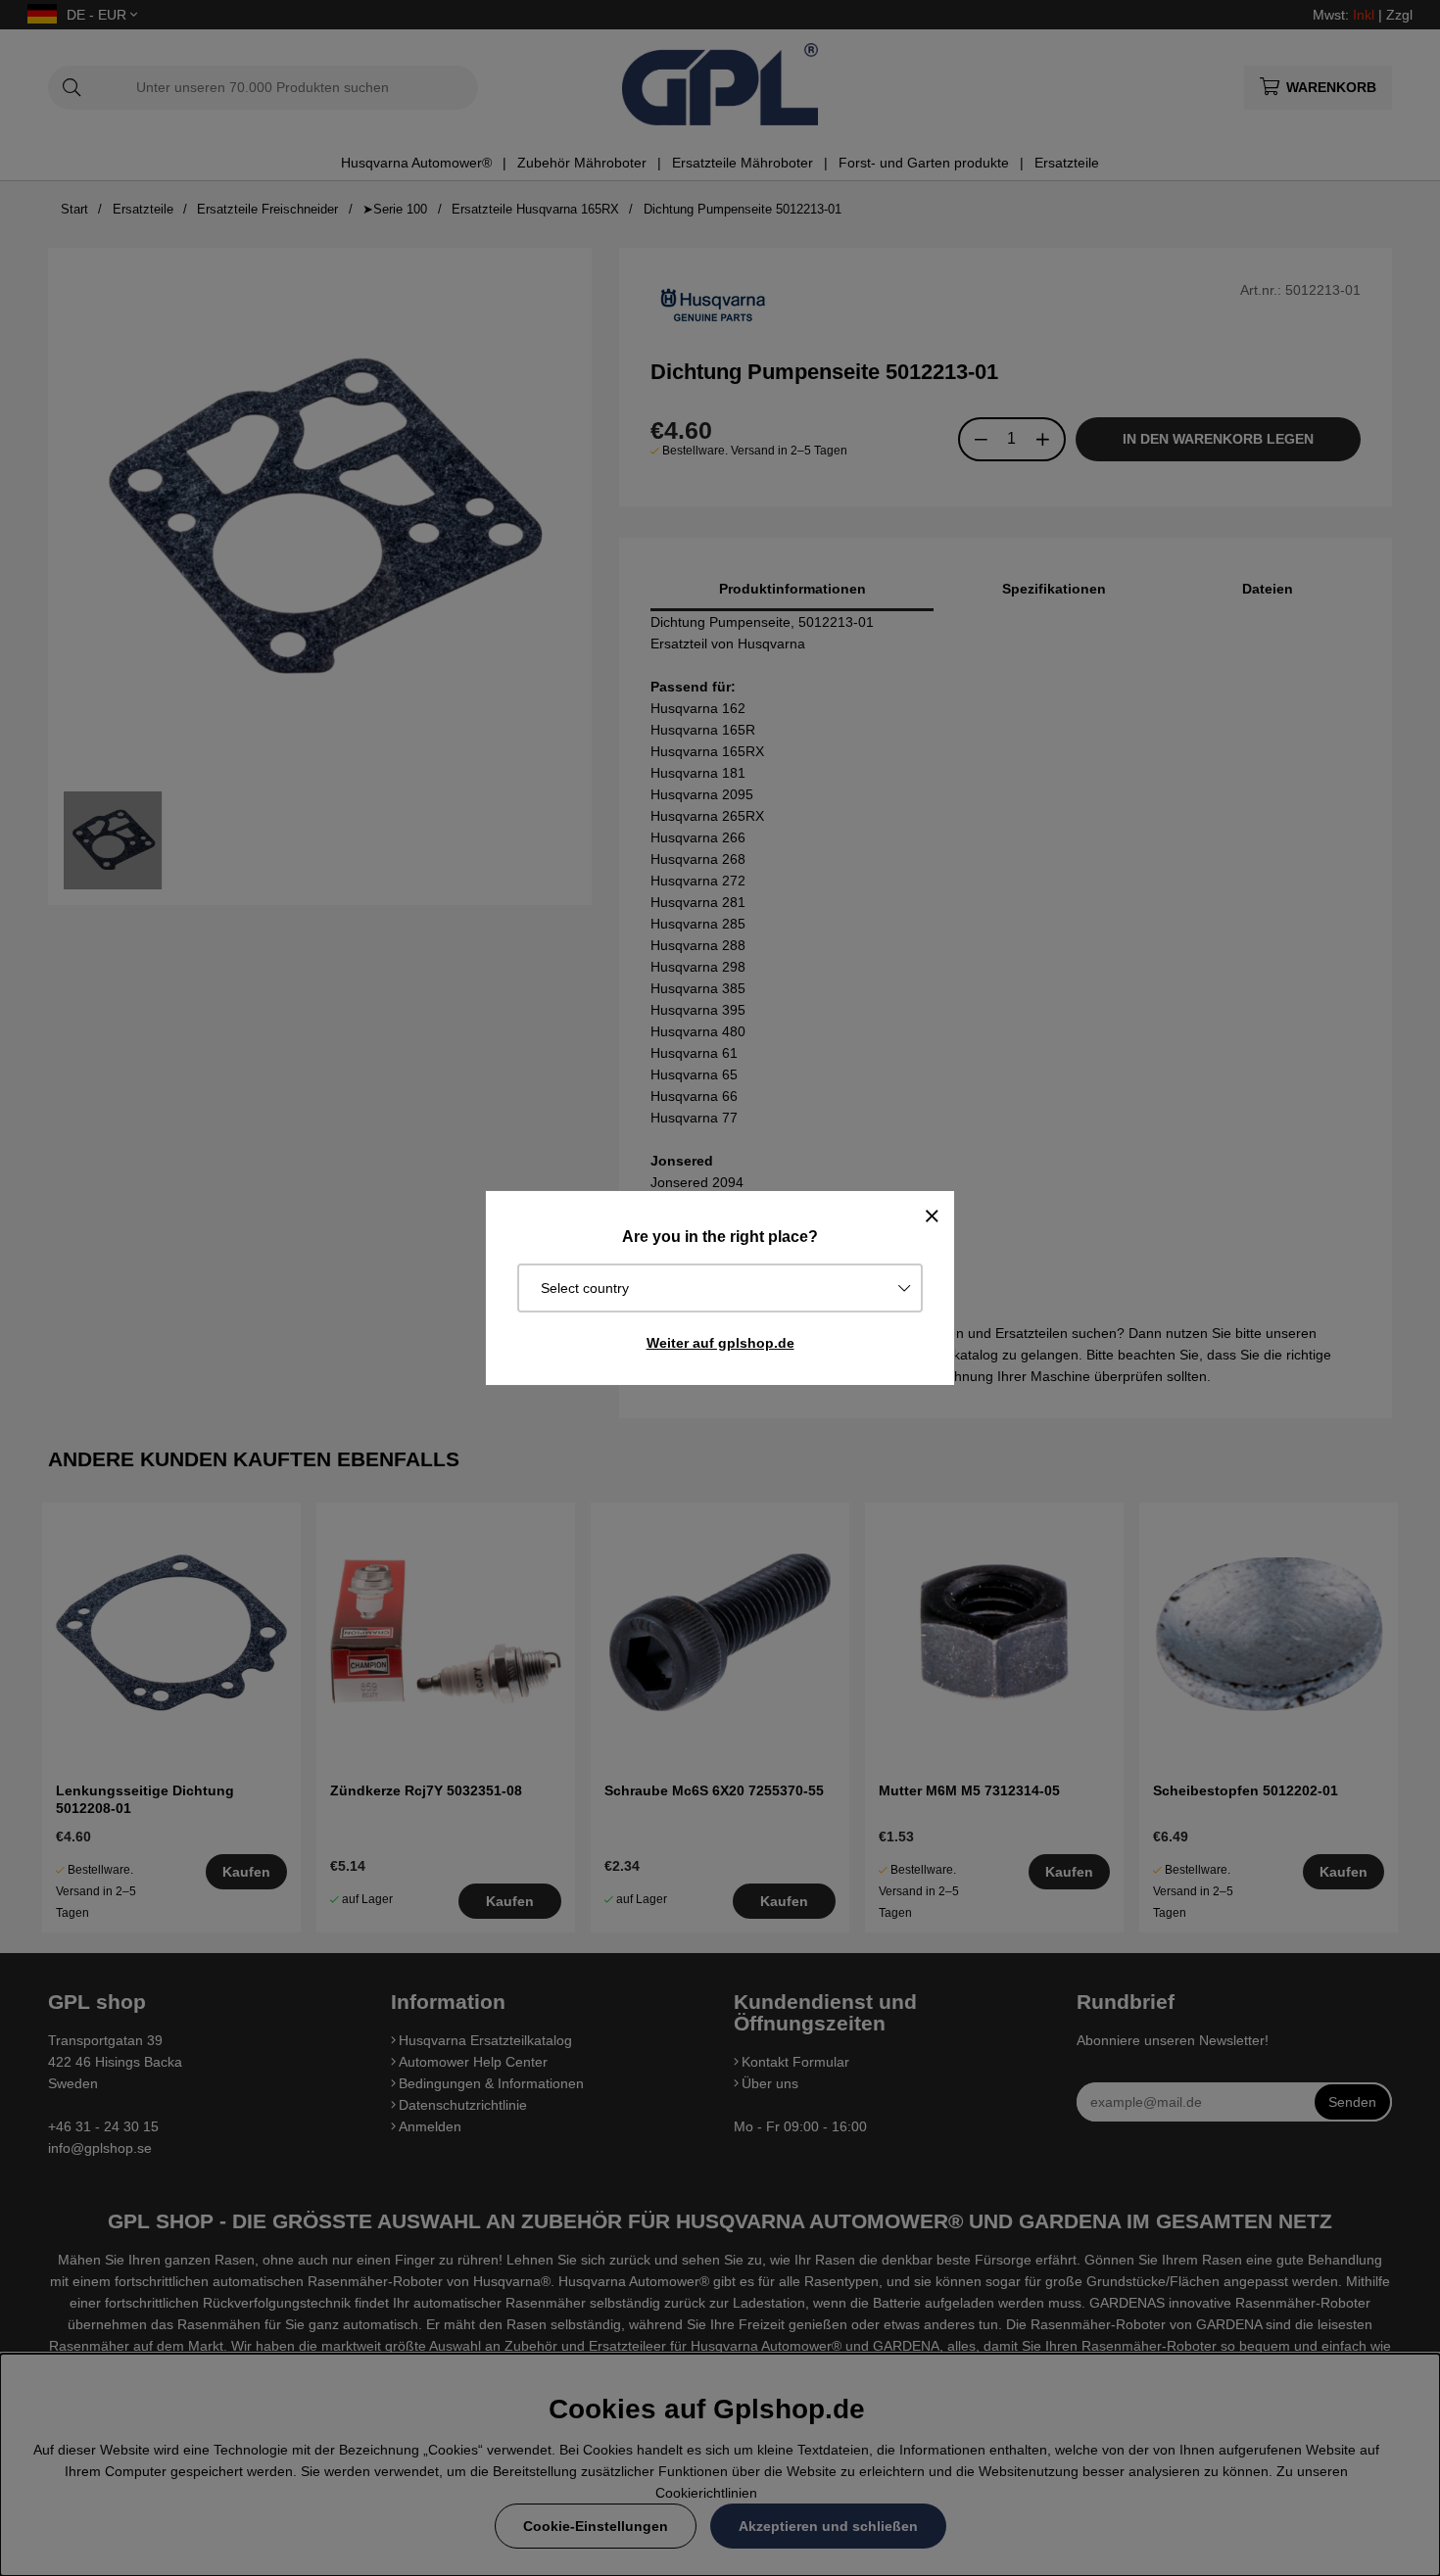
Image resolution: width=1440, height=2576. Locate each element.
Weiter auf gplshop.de (720, 1343)
